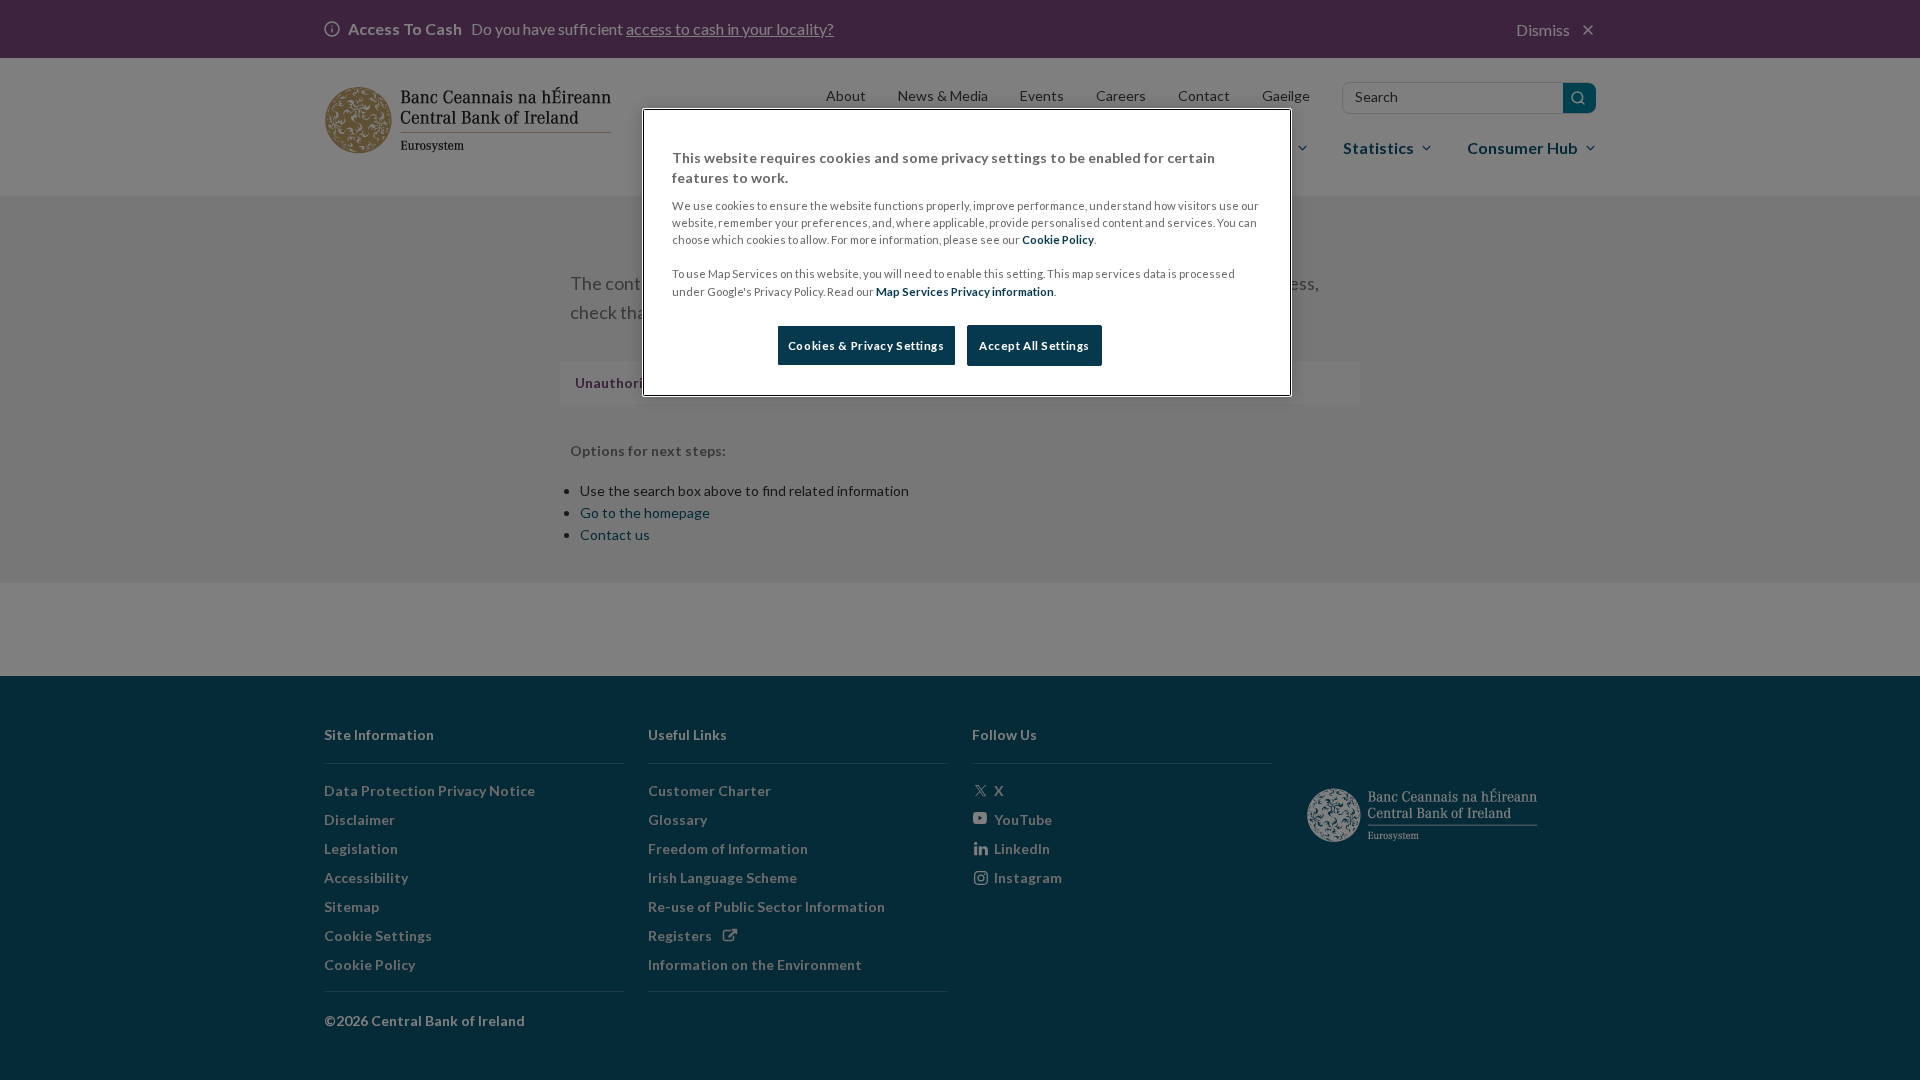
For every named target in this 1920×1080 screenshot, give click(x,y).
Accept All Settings (1034, 345)
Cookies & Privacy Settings (866, 345)
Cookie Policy (1058, 239)
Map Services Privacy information (965, 291)
